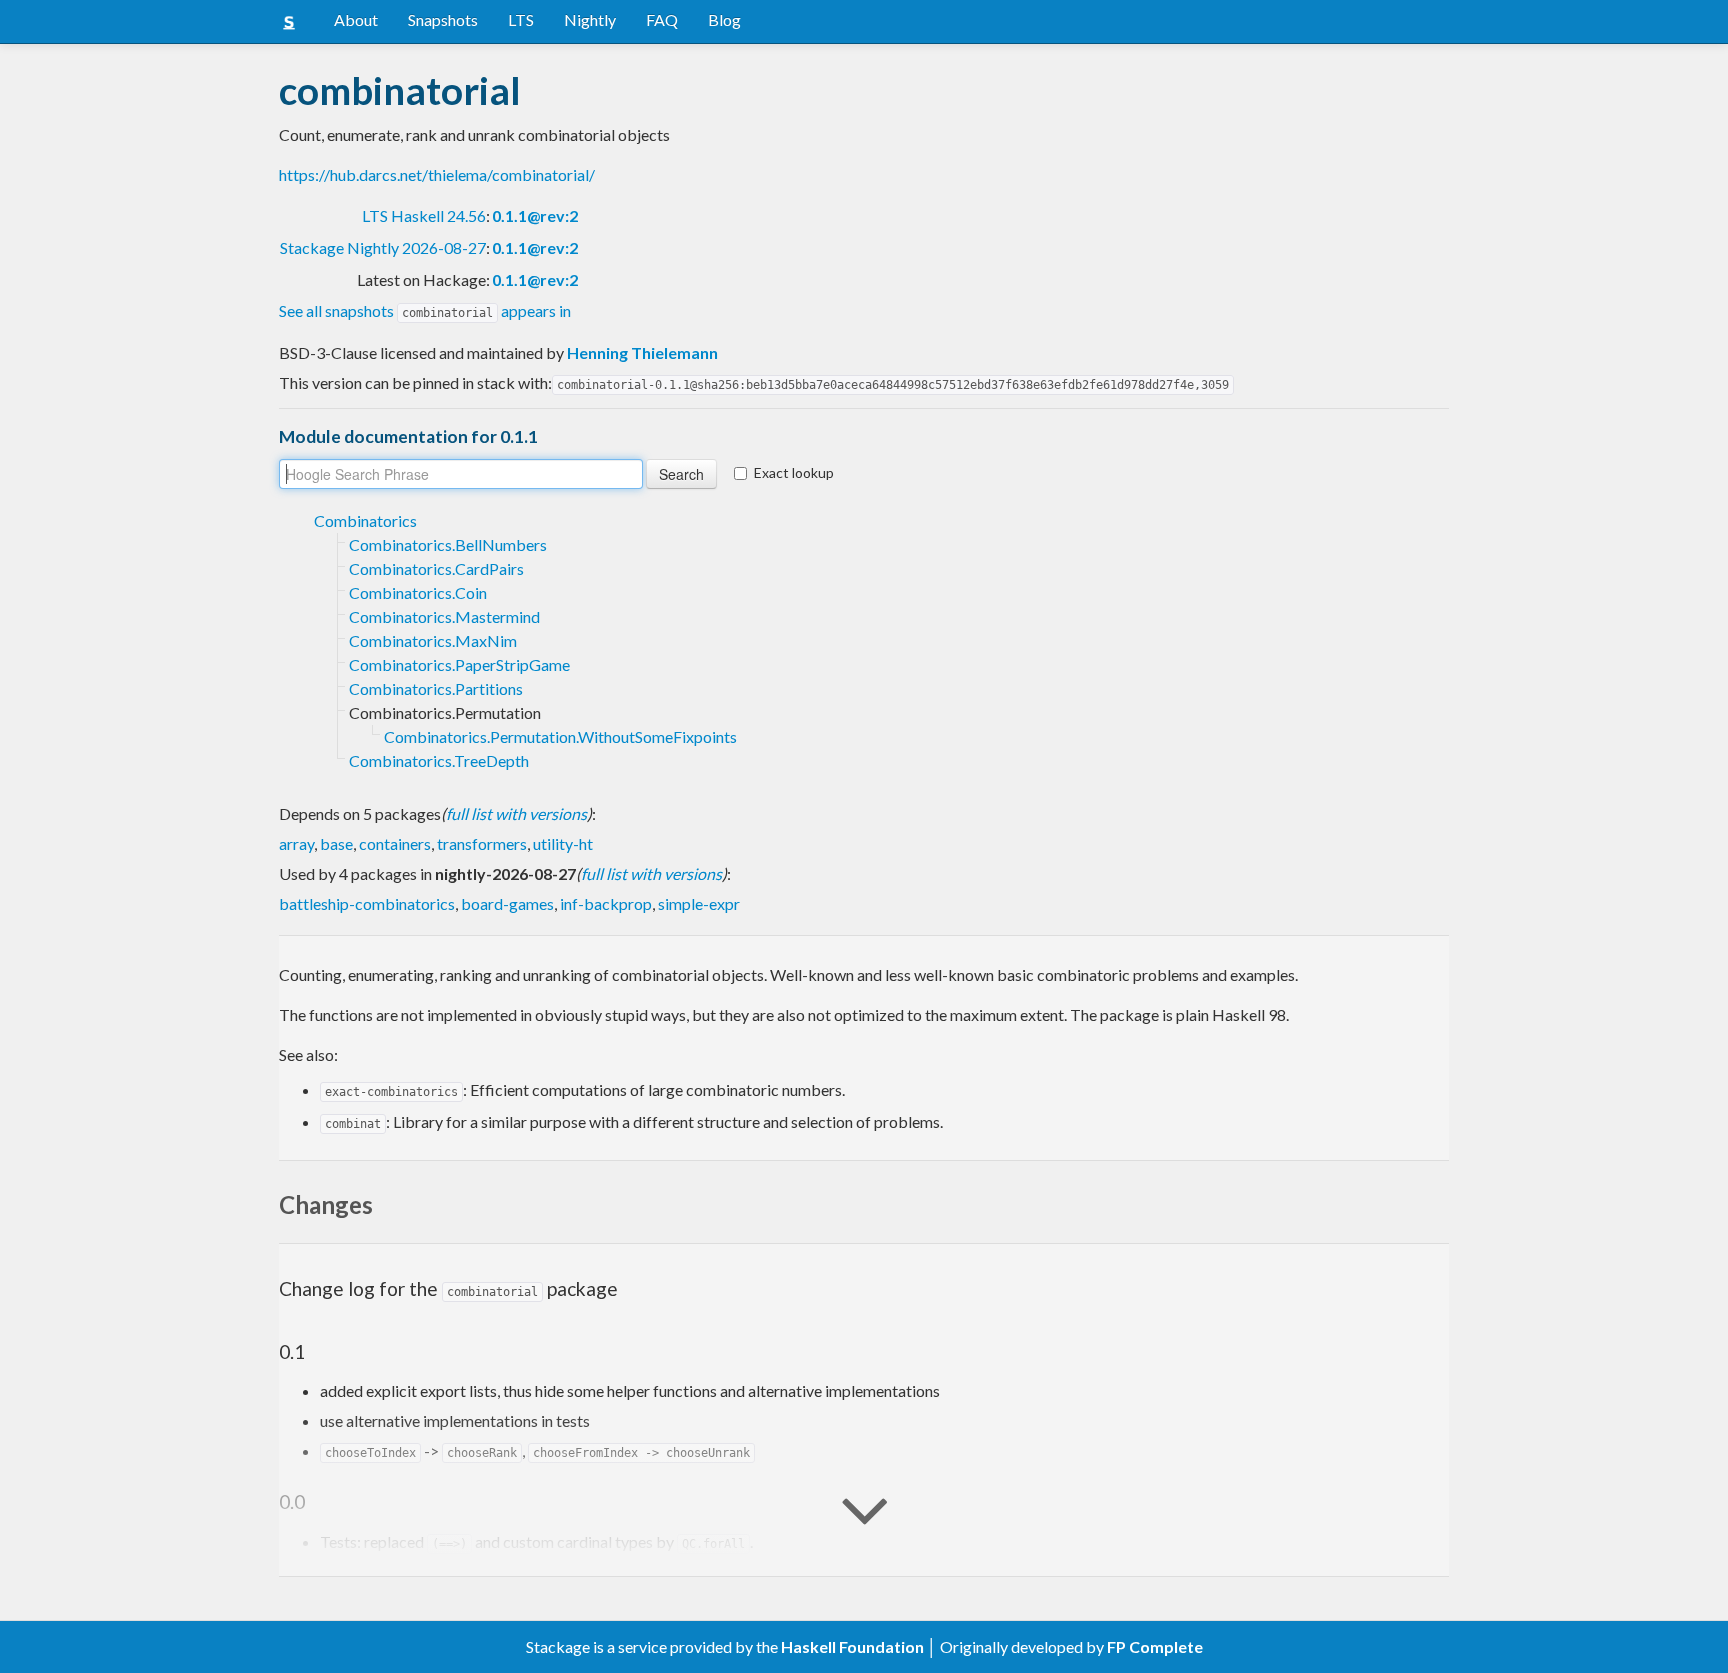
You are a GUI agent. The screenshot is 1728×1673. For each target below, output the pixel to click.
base (336, 843)
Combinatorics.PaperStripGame (459, 664)
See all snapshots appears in (425, 310)
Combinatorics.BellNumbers (448, 544)
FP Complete (1155, 1646)
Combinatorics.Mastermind (444, 616)
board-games (507, 903)
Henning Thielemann (642, 352)
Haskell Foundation (852, 1646)
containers (395, 843)
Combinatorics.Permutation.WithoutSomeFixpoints (560, 736)
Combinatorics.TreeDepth (439, 760)
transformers (482, 843)
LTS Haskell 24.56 (424, 215)
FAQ (662, 19)
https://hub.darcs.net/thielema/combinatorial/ (437, 174)
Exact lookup (794, 472)
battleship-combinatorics (367, 903)
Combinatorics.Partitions (436, 688)
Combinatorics (365, 520)
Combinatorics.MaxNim (433, 640)
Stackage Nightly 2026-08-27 (383, 247)
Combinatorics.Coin (418, 592)
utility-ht (563, 843)
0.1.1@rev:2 (535, 215)
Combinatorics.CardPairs (436, 568)
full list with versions (516, 813)
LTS (521, 19)
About (356, 19)
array (296, 843)
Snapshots (443, 19)
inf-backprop (606, 903)
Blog (724, 19)
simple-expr (699, 903)
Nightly (590, 19)
